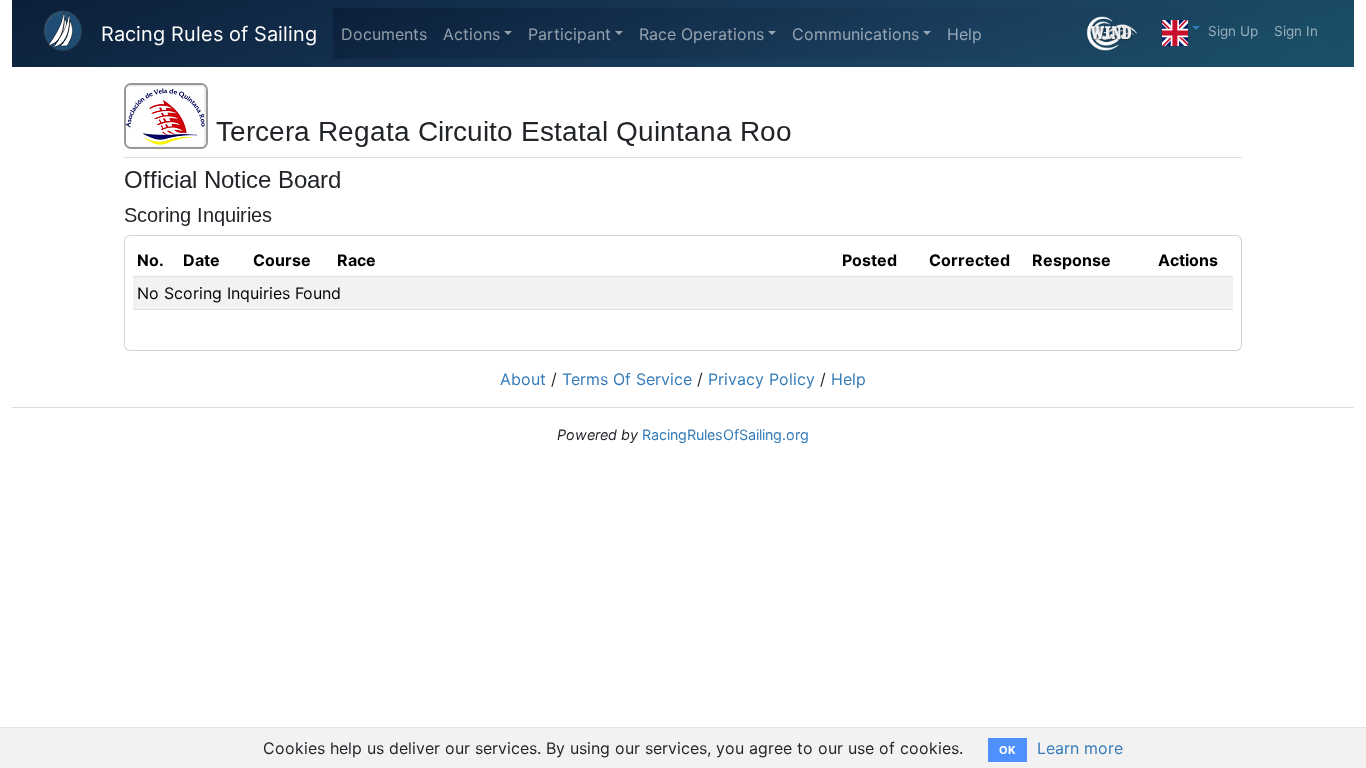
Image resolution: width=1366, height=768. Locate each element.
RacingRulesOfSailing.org (725, 434)
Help (964, 34)
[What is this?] (1120, 33)
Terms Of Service (627, 379)
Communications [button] (855, 34)
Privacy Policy (761, 379)
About (523, 379)
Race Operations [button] (701, 34)
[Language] (1181, 28)
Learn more (1080, 748)
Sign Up (1233, 31)
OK (1007, 750)
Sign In (1296, 31)
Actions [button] (471, 34)
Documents (384, 34)
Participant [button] (569, 34)
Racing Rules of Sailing (209, 34)
